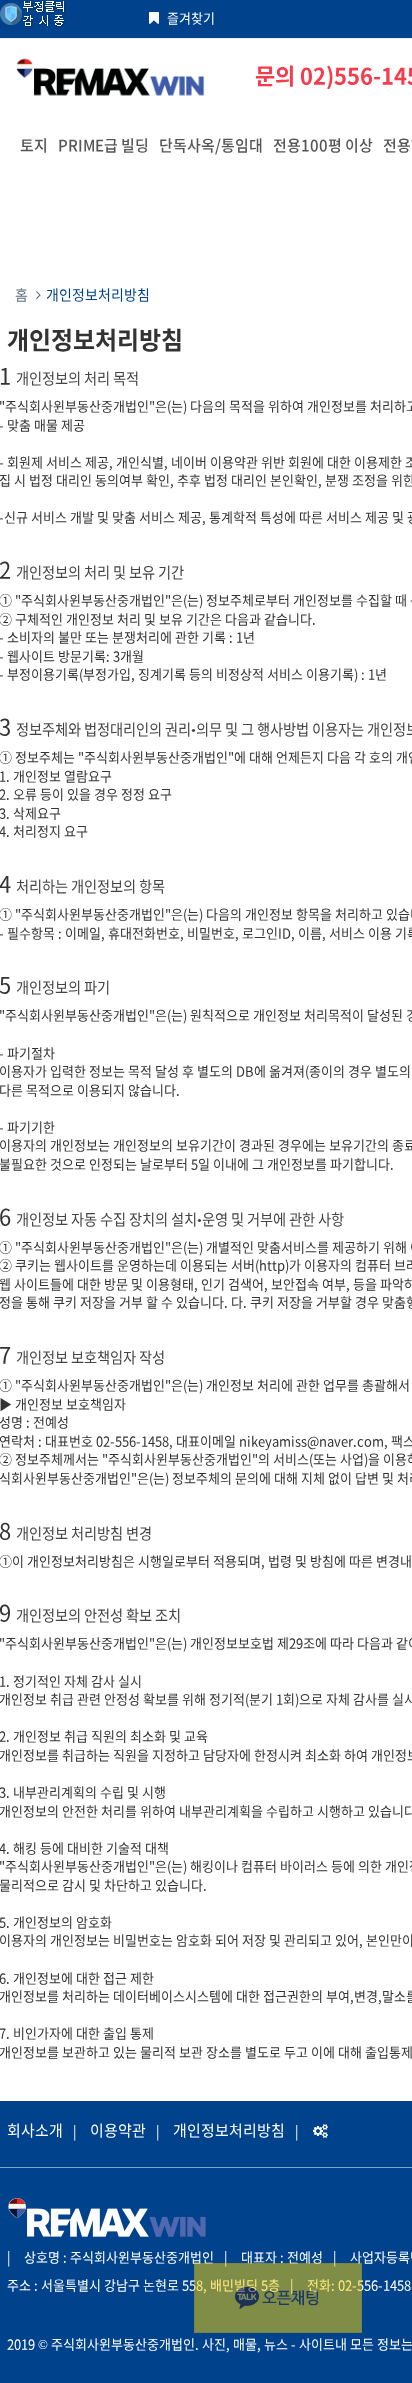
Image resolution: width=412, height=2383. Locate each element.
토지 (34, 145)
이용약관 (118, 2130)
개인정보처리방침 (229, 2130)
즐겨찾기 (191, 17)
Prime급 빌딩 (103, 145)
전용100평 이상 (323, 145)
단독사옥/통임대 (211, 145)
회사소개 (35, 2130)
